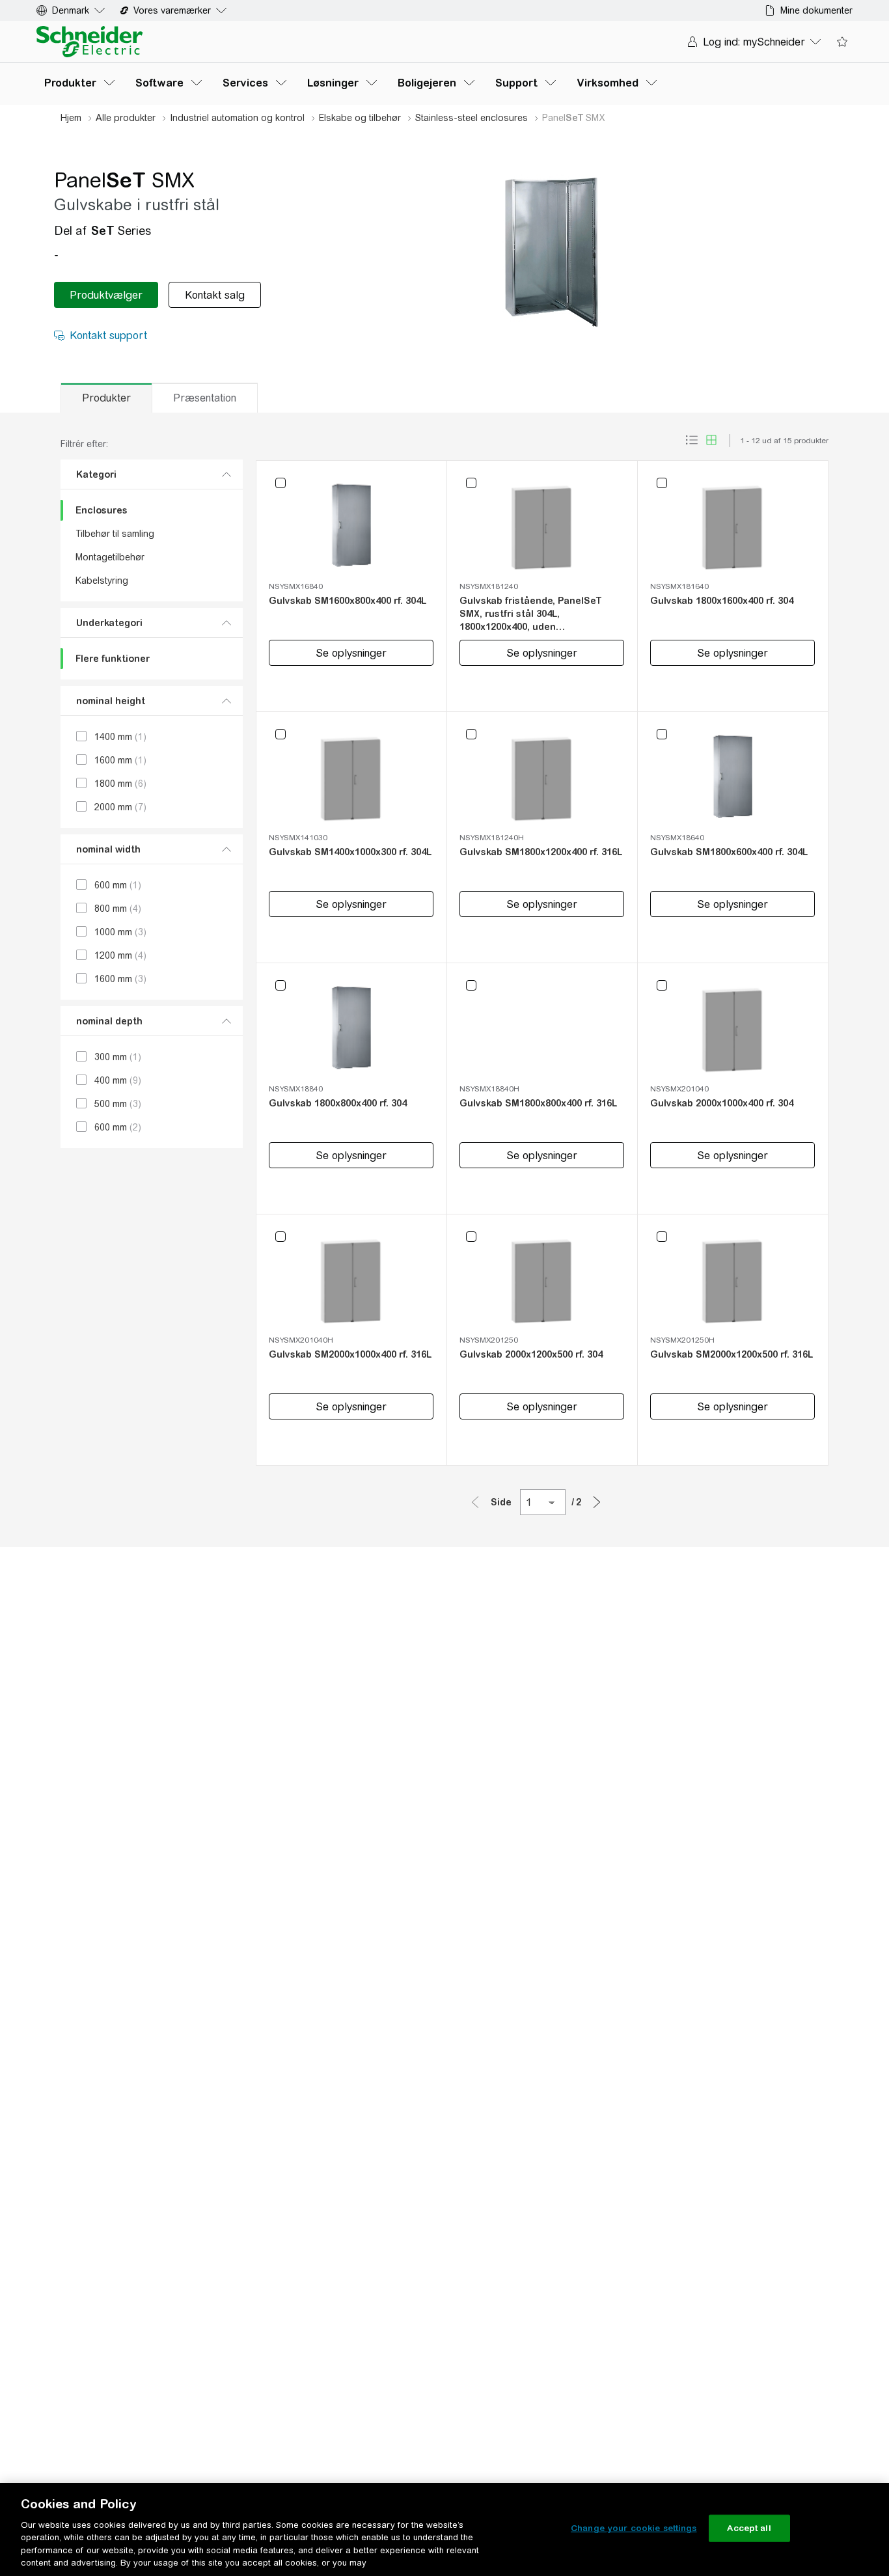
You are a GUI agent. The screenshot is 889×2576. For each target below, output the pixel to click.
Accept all (749, 2528)
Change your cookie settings (634, 2528)
